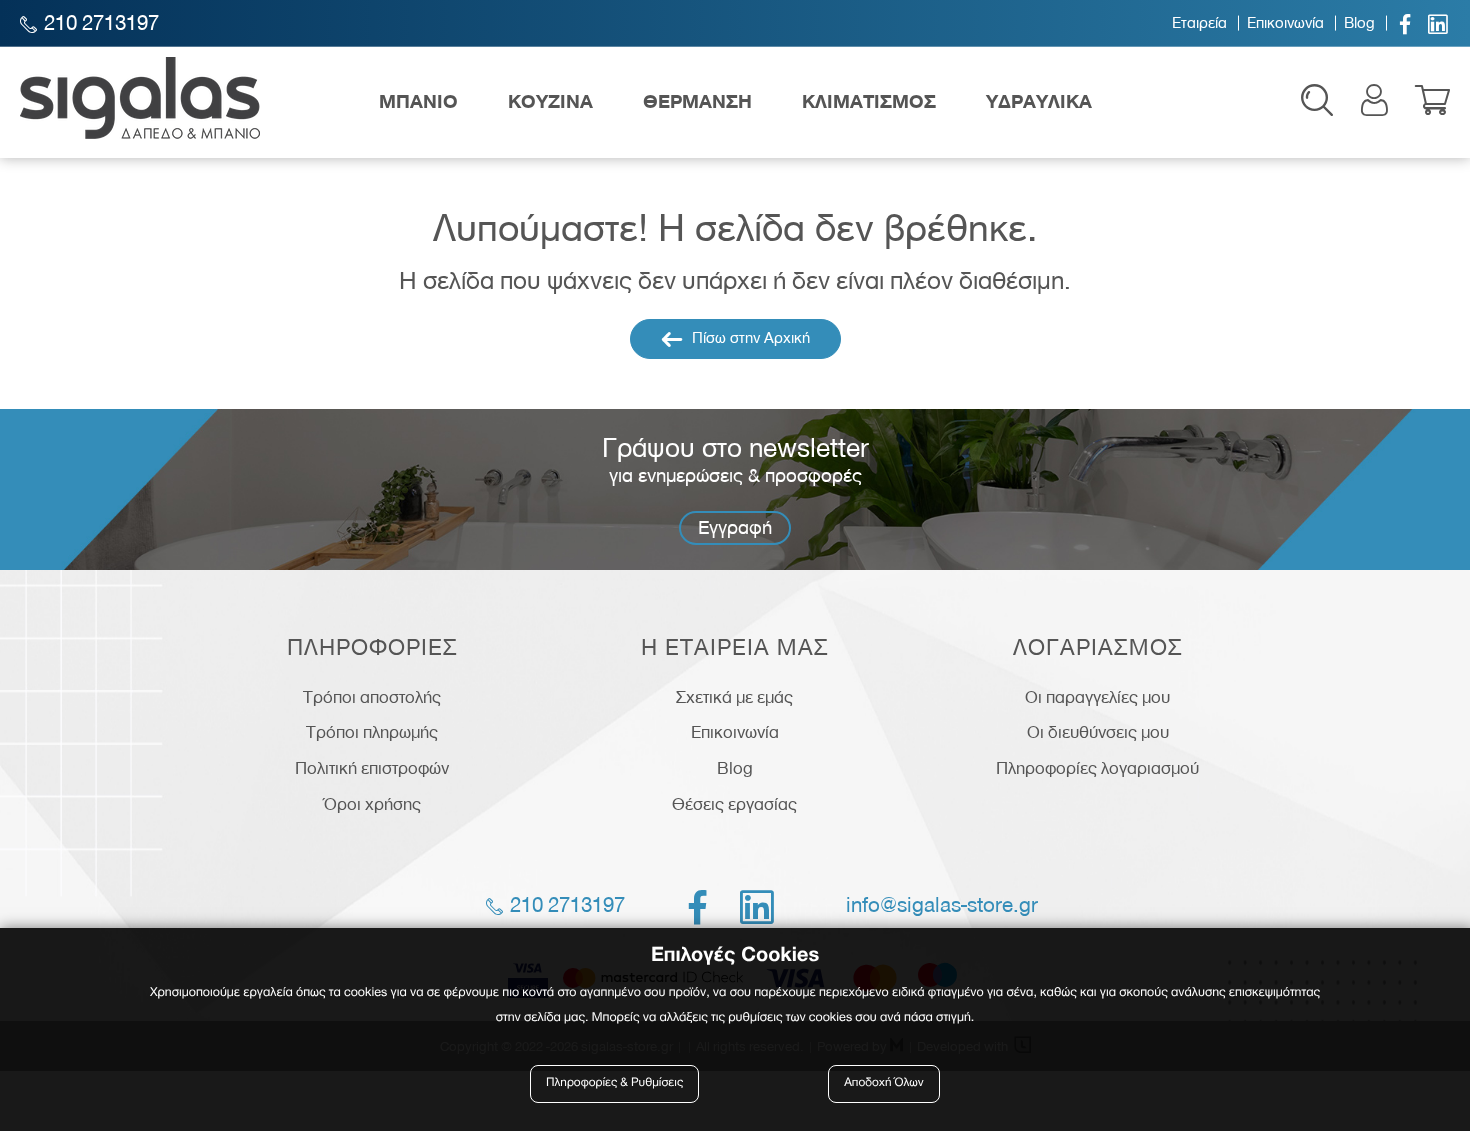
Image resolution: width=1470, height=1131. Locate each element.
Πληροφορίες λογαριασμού (1097, 768)
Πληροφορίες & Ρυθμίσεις (614, 1083)
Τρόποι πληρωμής (372, 732)
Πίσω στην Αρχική (749, 338)
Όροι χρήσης (372, 804)
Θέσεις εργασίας (734, 804)
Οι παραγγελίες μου (1097, 697)
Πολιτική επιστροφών (372, 768)
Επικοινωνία (1285, 23)
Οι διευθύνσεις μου (1098, 732)
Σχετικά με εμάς (734, 697)
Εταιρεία (1199, 23)
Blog (1359, 23)
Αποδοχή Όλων (884, 1083)
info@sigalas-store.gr (942, 905)
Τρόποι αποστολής (372, 697)
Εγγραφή (735, 527)
